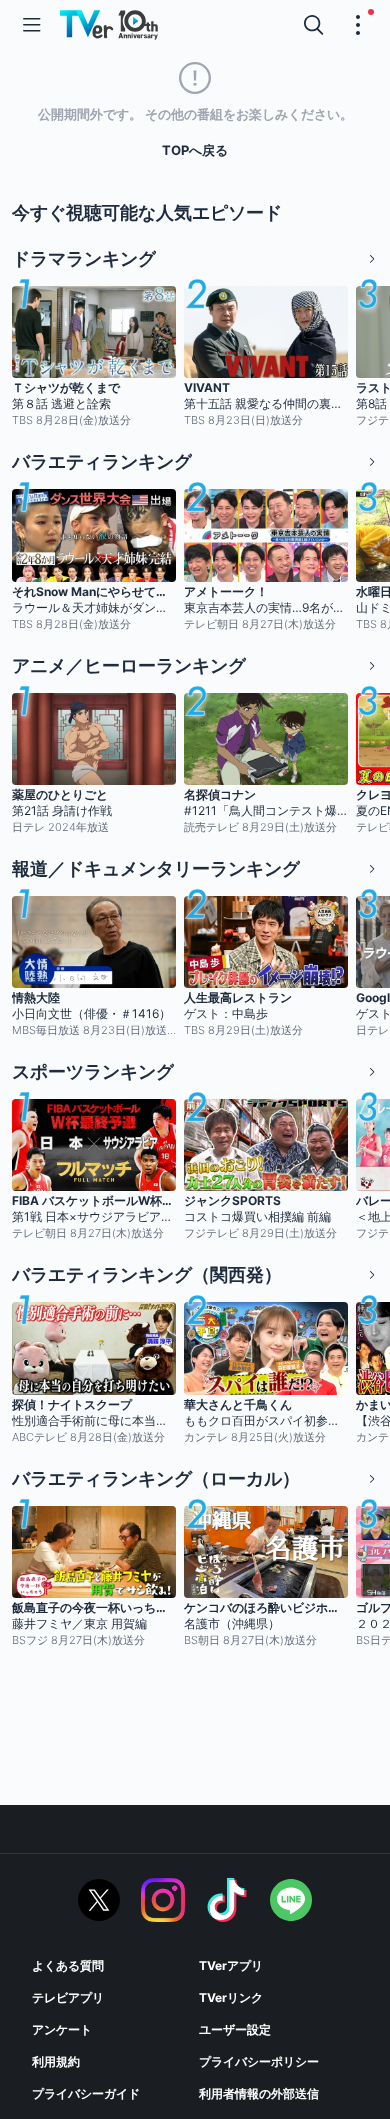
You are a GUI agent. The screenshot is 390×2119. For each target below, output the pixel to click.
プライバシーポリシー (259, 2061)
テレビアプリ (68, 1997)
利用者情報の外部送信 (259, 2093)
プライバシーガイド (86, 2093)
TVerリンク (231, 1997)
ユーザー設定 (235, 2029)
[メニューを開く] (32, 25)
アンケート (62, 2029)
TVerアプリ (231, 1965)
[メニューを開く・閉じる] (358, 25)
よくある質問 (68, 1965)
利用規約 (56, 2061)
